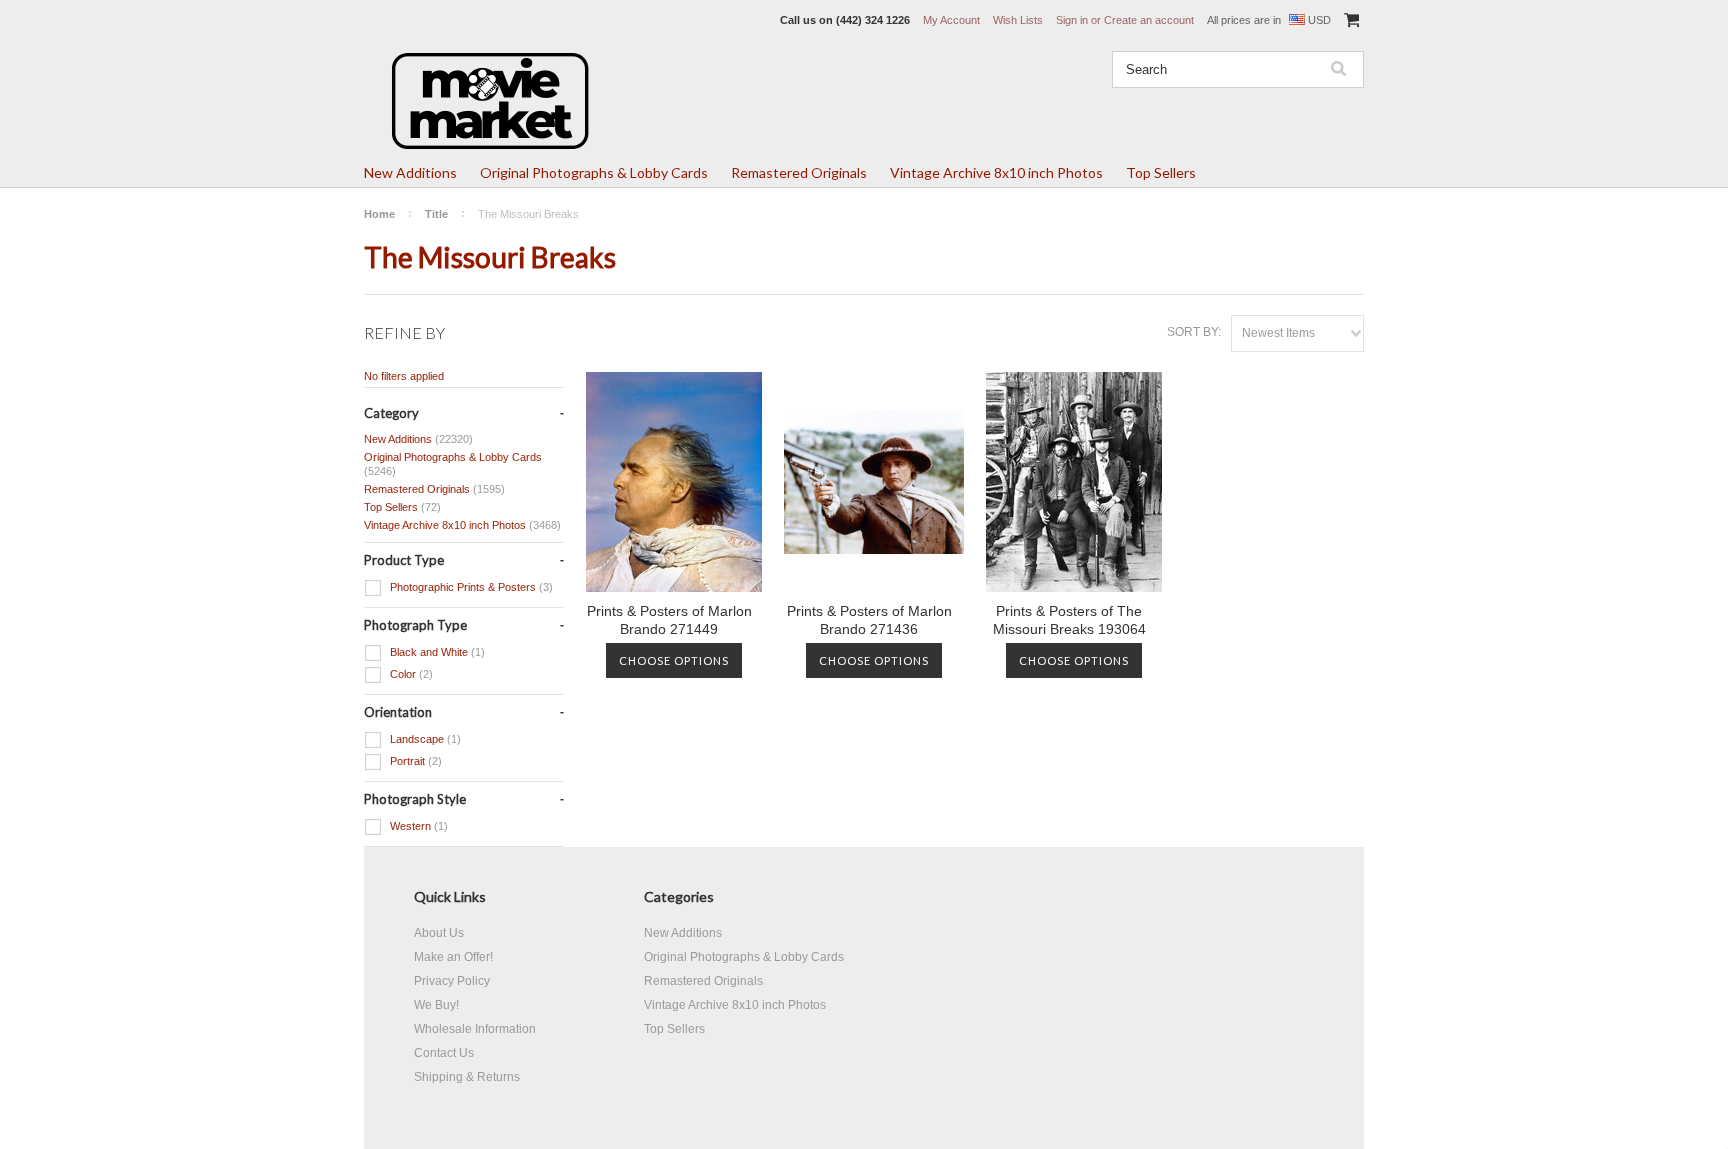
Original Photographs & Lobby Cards (594, 172)
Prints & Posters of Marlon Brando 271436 (869, 620)
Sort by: (1194, 332)
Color (410, 674)
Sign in (1072, 20)
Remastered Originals (799, 172)
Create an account (1149, 20)
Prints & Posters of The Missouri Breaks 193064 (1069, 620)
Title (436, 214)
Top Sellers (1161, 172)
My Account (951, 20)
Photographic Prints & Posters (470, 587)
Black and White (436, 652)
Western (417, 826)
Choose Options (674, 660)
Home (379, 214)
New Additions (410, 172)
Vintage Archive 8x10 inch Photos (996, 172)
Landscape (424, 739)
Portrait (414, 761)
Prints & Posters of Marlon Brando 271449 (669, 620)
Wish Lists (1018, 20)
